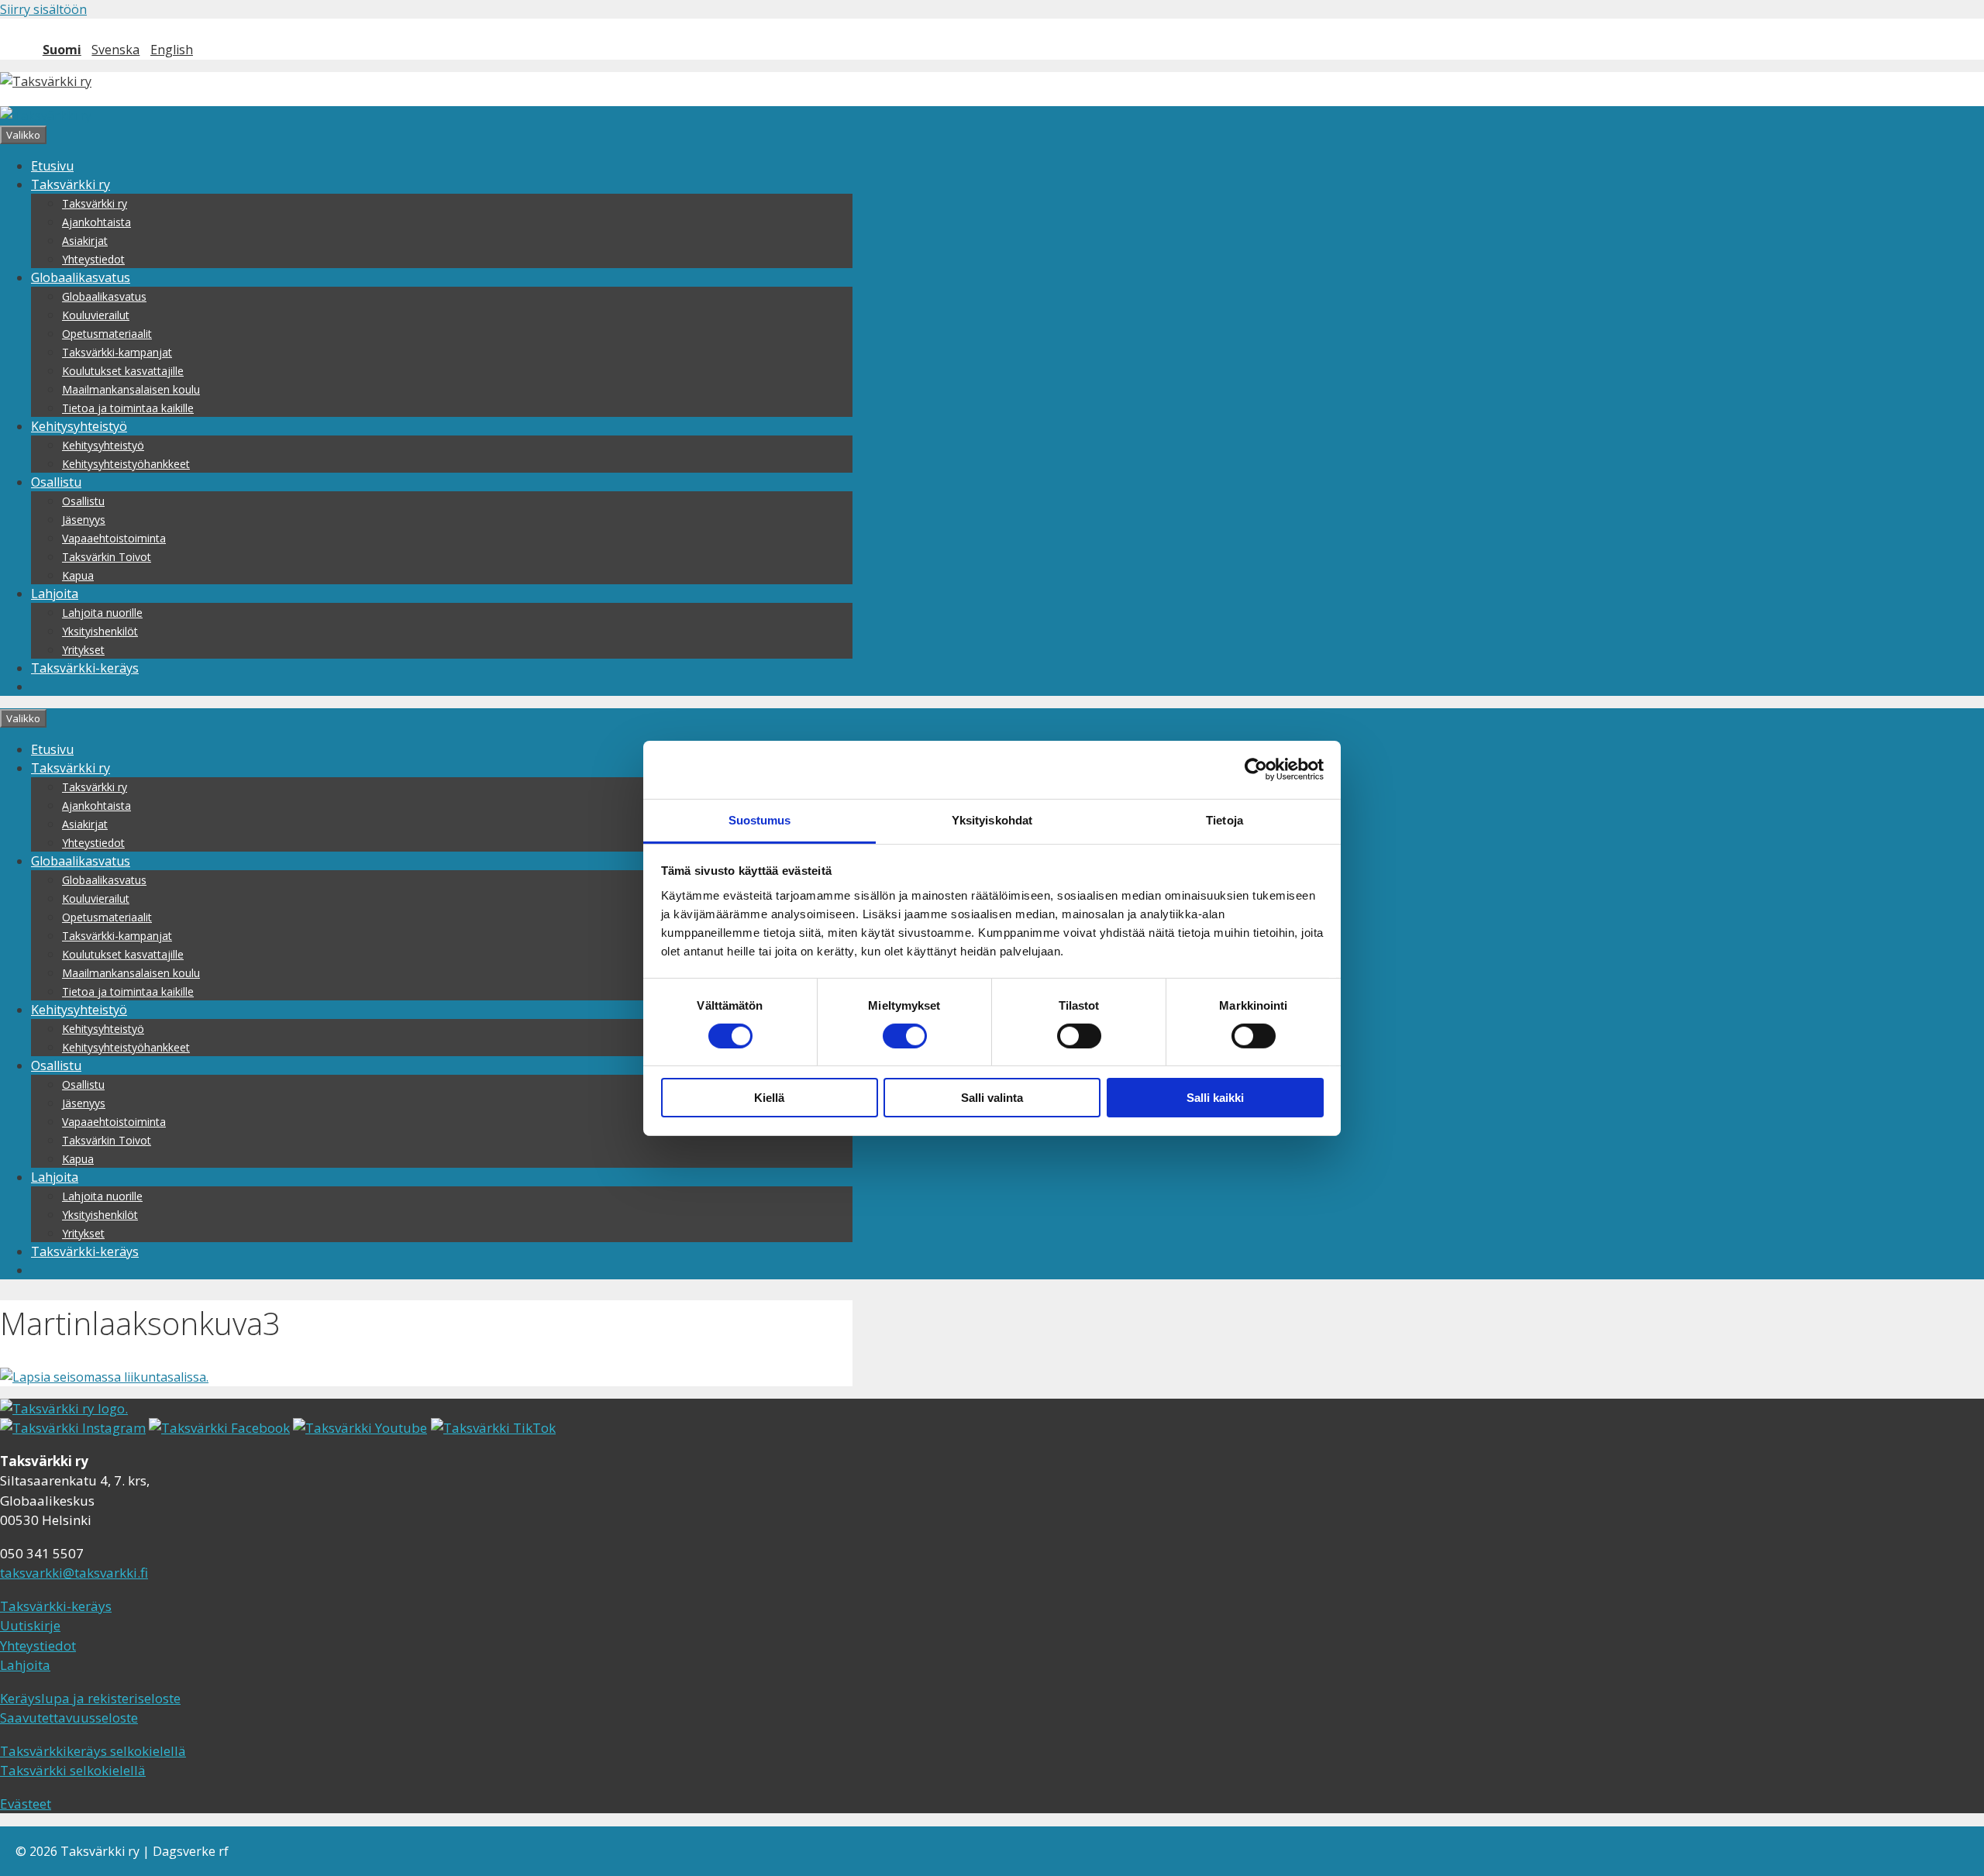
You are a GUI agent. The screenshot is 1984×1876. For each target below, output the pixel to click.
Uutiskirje (30, 1625)
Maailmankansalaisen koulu (131, 389)
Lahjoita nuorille (102, 613)
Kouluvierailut (96, 315)
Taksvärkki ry (71, 184)
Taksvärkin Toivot (107, 557)
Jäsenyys (84, 520)
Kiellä (769, 1098)
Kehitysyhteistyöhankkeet (126, 464)
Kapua (78, 575)
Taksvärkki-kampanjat (117, 352)
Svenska (115, 50)
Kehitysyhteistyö (79, 426)
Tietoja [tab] (1224, 819)
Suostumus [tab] (760, 819)
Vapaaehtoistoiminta (114, 538)
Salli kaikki (1215, 1098)
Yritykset (83, 650)
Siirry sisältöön (43, 9)
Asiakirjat (85, 241)
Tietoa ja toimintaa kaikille (128, 408)
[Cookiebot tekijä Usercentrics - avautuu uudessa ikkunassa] (1256, 769)
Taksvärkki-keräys (85, 668)
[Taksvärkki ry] (46, 115)
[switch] (905, 1036)
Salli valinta (992, 1098)
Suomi (62, 50)
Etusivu (52, 166)
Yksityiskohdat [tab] (992, 819)
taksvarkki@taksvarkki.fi (74, 1573)
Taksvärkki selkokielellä (73, 1770)
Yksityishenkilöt (100, 631)
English (172, 50)
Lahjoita (55, 594)
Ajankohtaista (96, 222)
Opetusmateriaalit (107, 334)
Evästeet (26, 1804)
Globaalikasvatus (81, 277)
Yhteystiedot (93, 259)
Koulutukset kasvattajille (123, 371)
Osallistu (56, 482)
